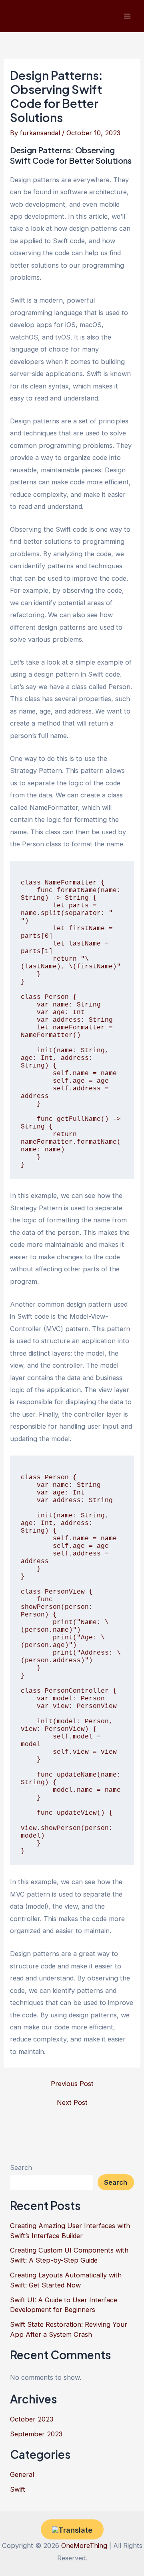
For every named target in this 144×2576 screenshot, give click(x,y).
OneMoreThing (84, 2546)
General (22, 2474)
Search (21, 2167)
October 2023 (32, 2419)
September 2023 (36, 2434)
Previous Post (72, 2084)
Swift (18, 2489)
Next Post (72, 2102)
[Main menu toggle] (127, 16)
